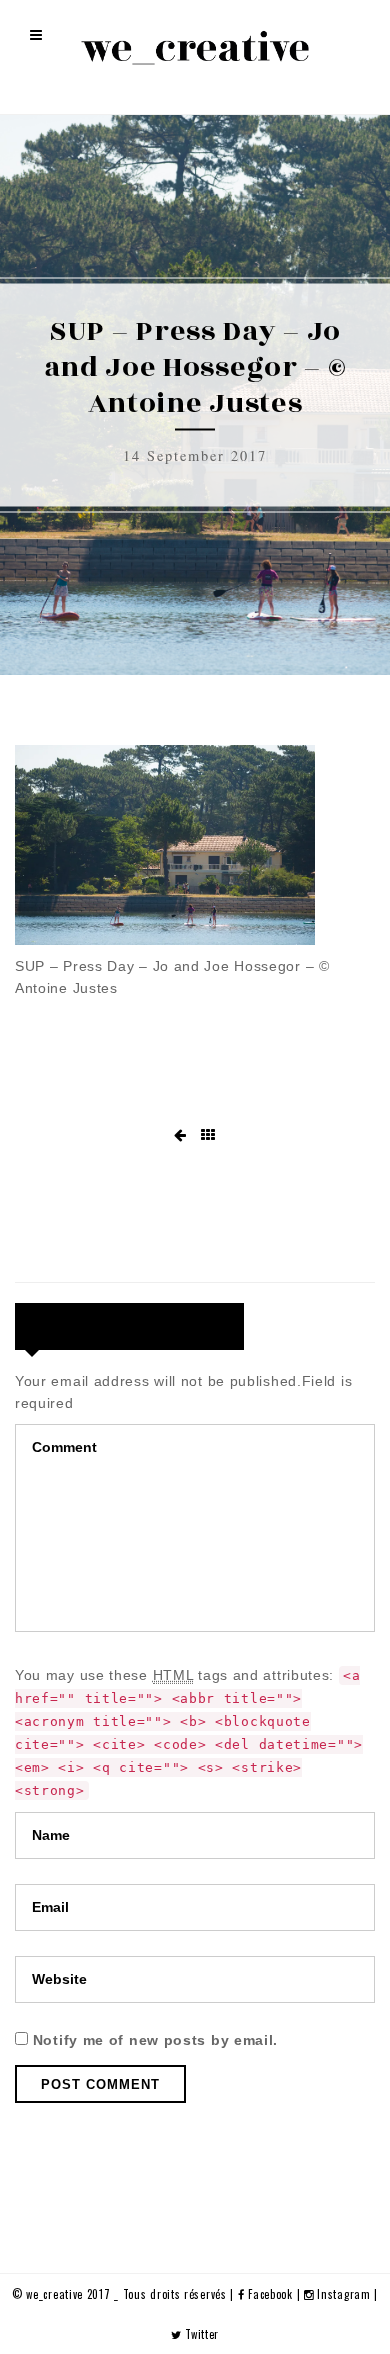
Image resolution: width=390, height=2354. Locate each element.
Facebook (271, 2294)
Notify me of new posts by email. (155, 2040)
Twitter (200, 2334)
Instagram (344, 2294)
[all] (208, 1135)
